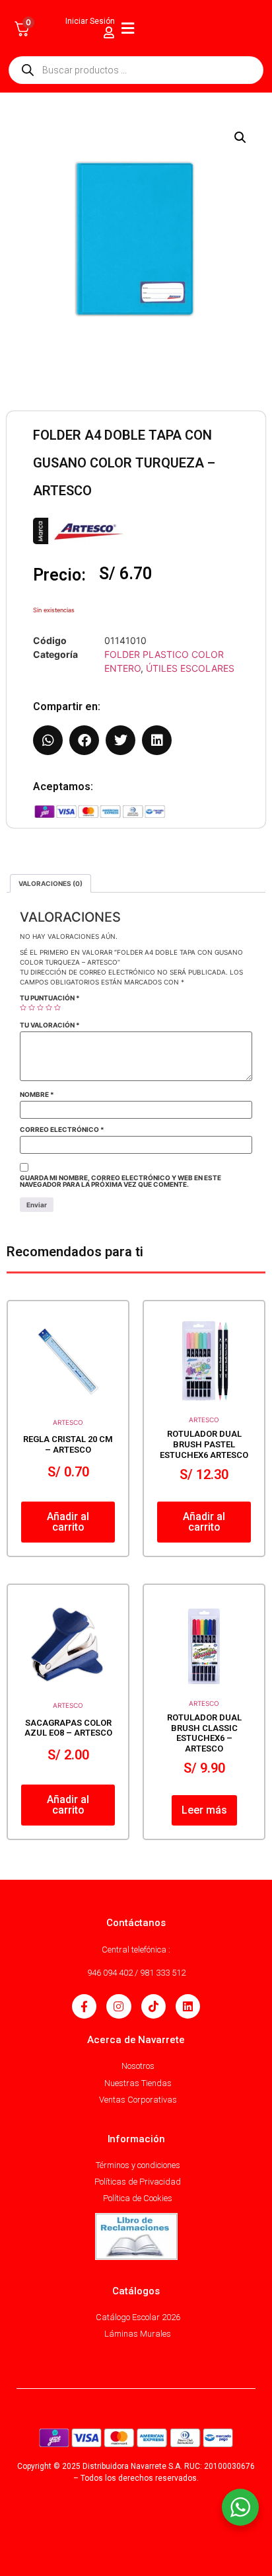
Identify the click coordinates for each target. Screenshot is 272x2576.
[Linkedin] (188, 2006)
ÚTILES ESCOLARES (190, 668)
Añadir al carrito (68, 1522)
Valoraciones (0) (51, 883)
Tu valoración (50, 1025)
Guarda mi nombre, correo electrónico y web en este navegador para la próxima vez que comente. (120, 1181)
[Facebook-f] (84, 2006)
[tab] (51, 883)
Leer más (204, 1810)
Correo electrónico (62, 1129)
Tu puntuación (50, 998)
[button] (240, 138)
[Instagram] (119, 2006)
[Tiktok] (153, 2006)
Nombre (37, 1094)
